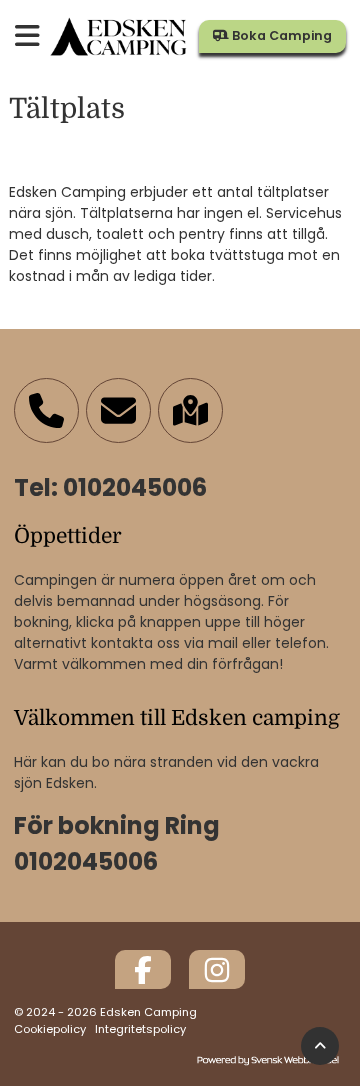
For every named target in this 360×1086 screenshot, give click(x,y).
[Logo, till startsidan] (119, 37)
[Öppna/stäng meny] (27, 37)
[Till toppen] (320, 1046)
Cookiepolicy (50, 1029)
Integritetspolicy (140, 1029)
